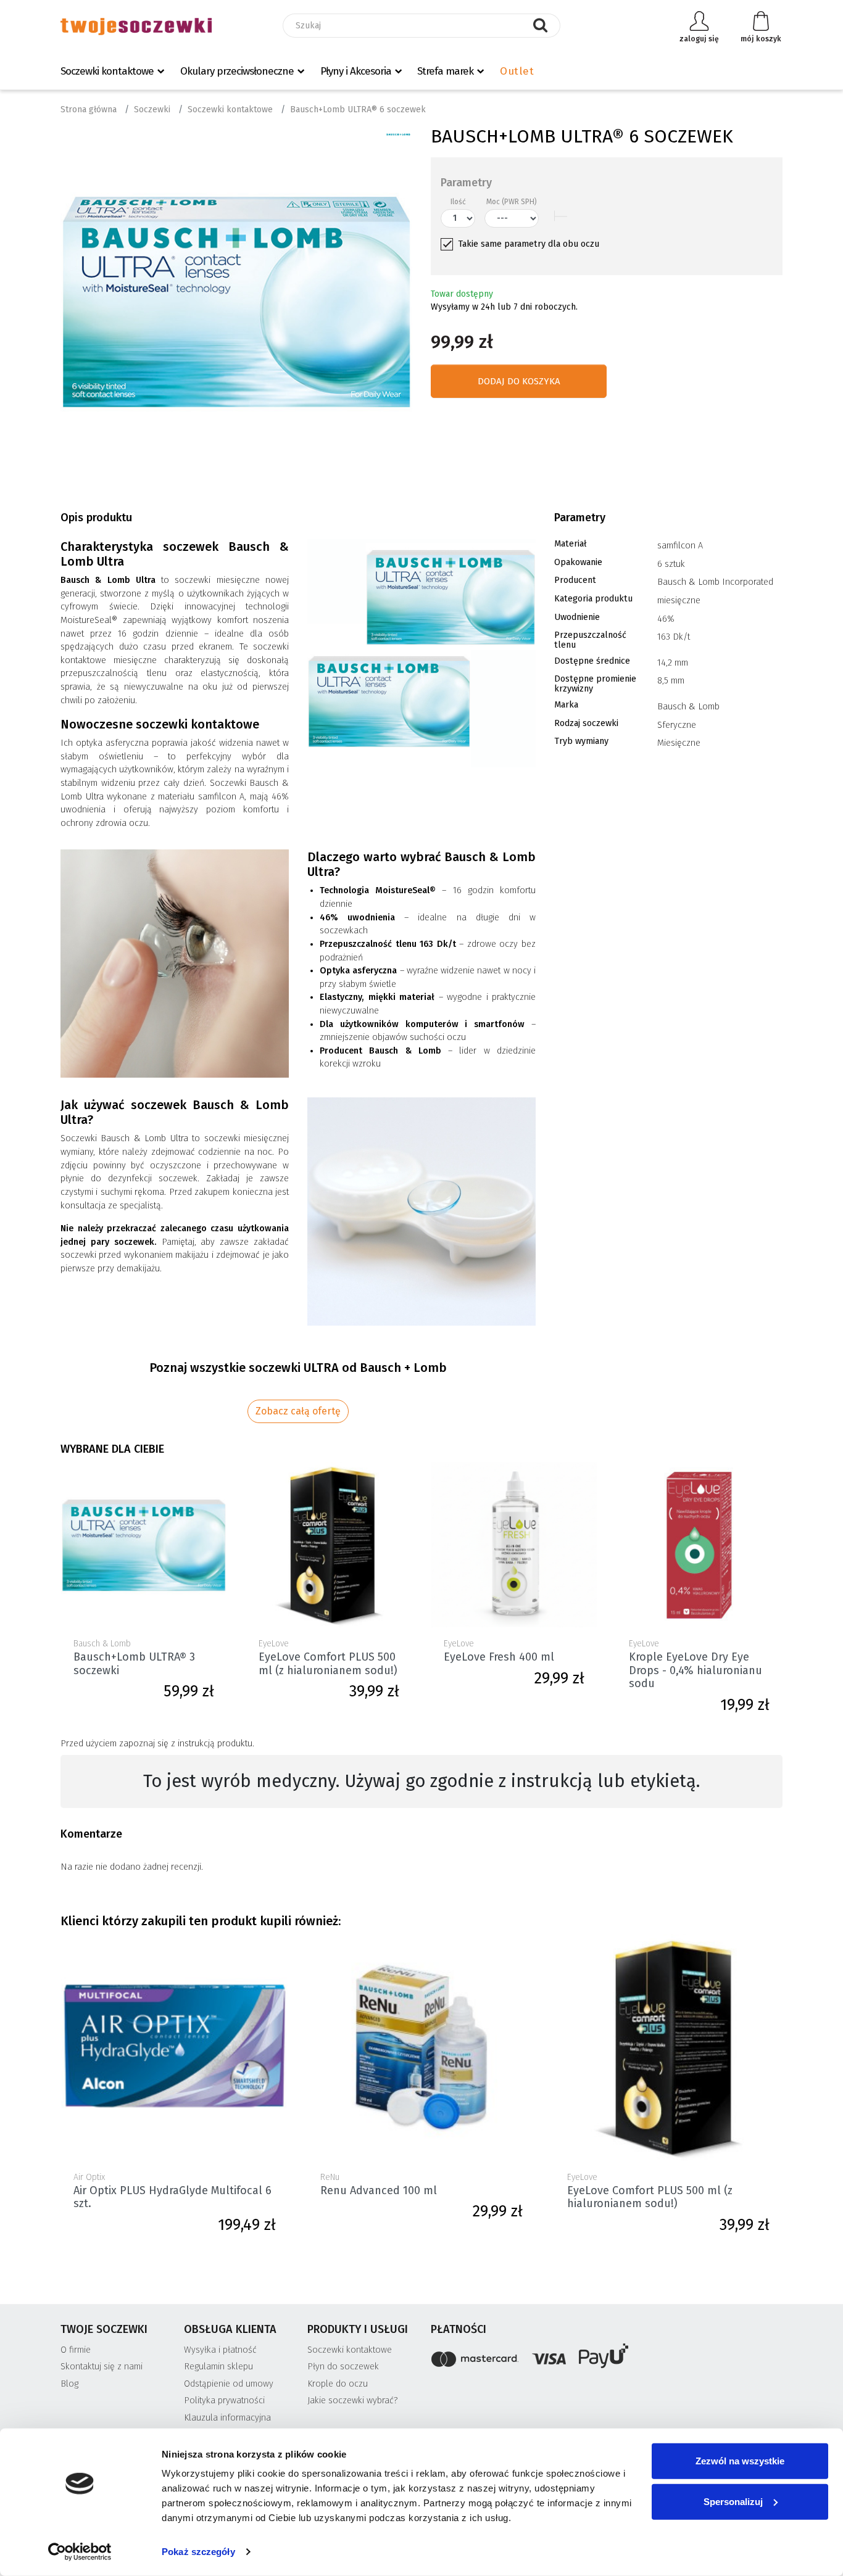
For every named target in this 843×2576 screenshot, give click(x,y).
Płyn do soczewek (343, 2367)
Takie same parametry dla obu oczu (529, 244)
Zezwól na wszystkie (740, 2461)
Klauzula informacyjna (227, 2418)
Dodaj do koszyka (519, 381)
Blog (69, 2384)
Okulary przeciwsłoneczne (237, 71)
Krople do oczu (338, 2384)
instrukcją (196, 1744)
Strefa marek (445, 71)
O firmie (76, 2350)
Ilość (458, 202)
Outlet (517, 71)
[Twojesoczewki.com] (136, 26)
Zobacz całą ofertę (298, 1411)
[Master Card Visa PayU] (607, 2358)
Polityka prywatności (224, 2401)
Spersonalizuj (733, 2501)
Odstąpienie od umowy (229, 2384)
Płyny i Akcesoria (356, 71)
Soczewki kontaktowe (107, 71)
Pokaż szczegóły (198, 2552)
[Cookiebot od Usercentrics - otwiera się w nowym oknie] (80, 2552)
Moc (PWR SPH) (512, 202)
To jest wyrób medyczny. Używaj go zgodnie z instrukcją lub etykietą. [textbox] (421, 1781)
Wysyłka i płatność (220, 2350)
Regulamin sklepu (218, 2367)
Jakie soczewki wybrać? (353, 2401)
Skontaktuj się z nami (102, 2367)
